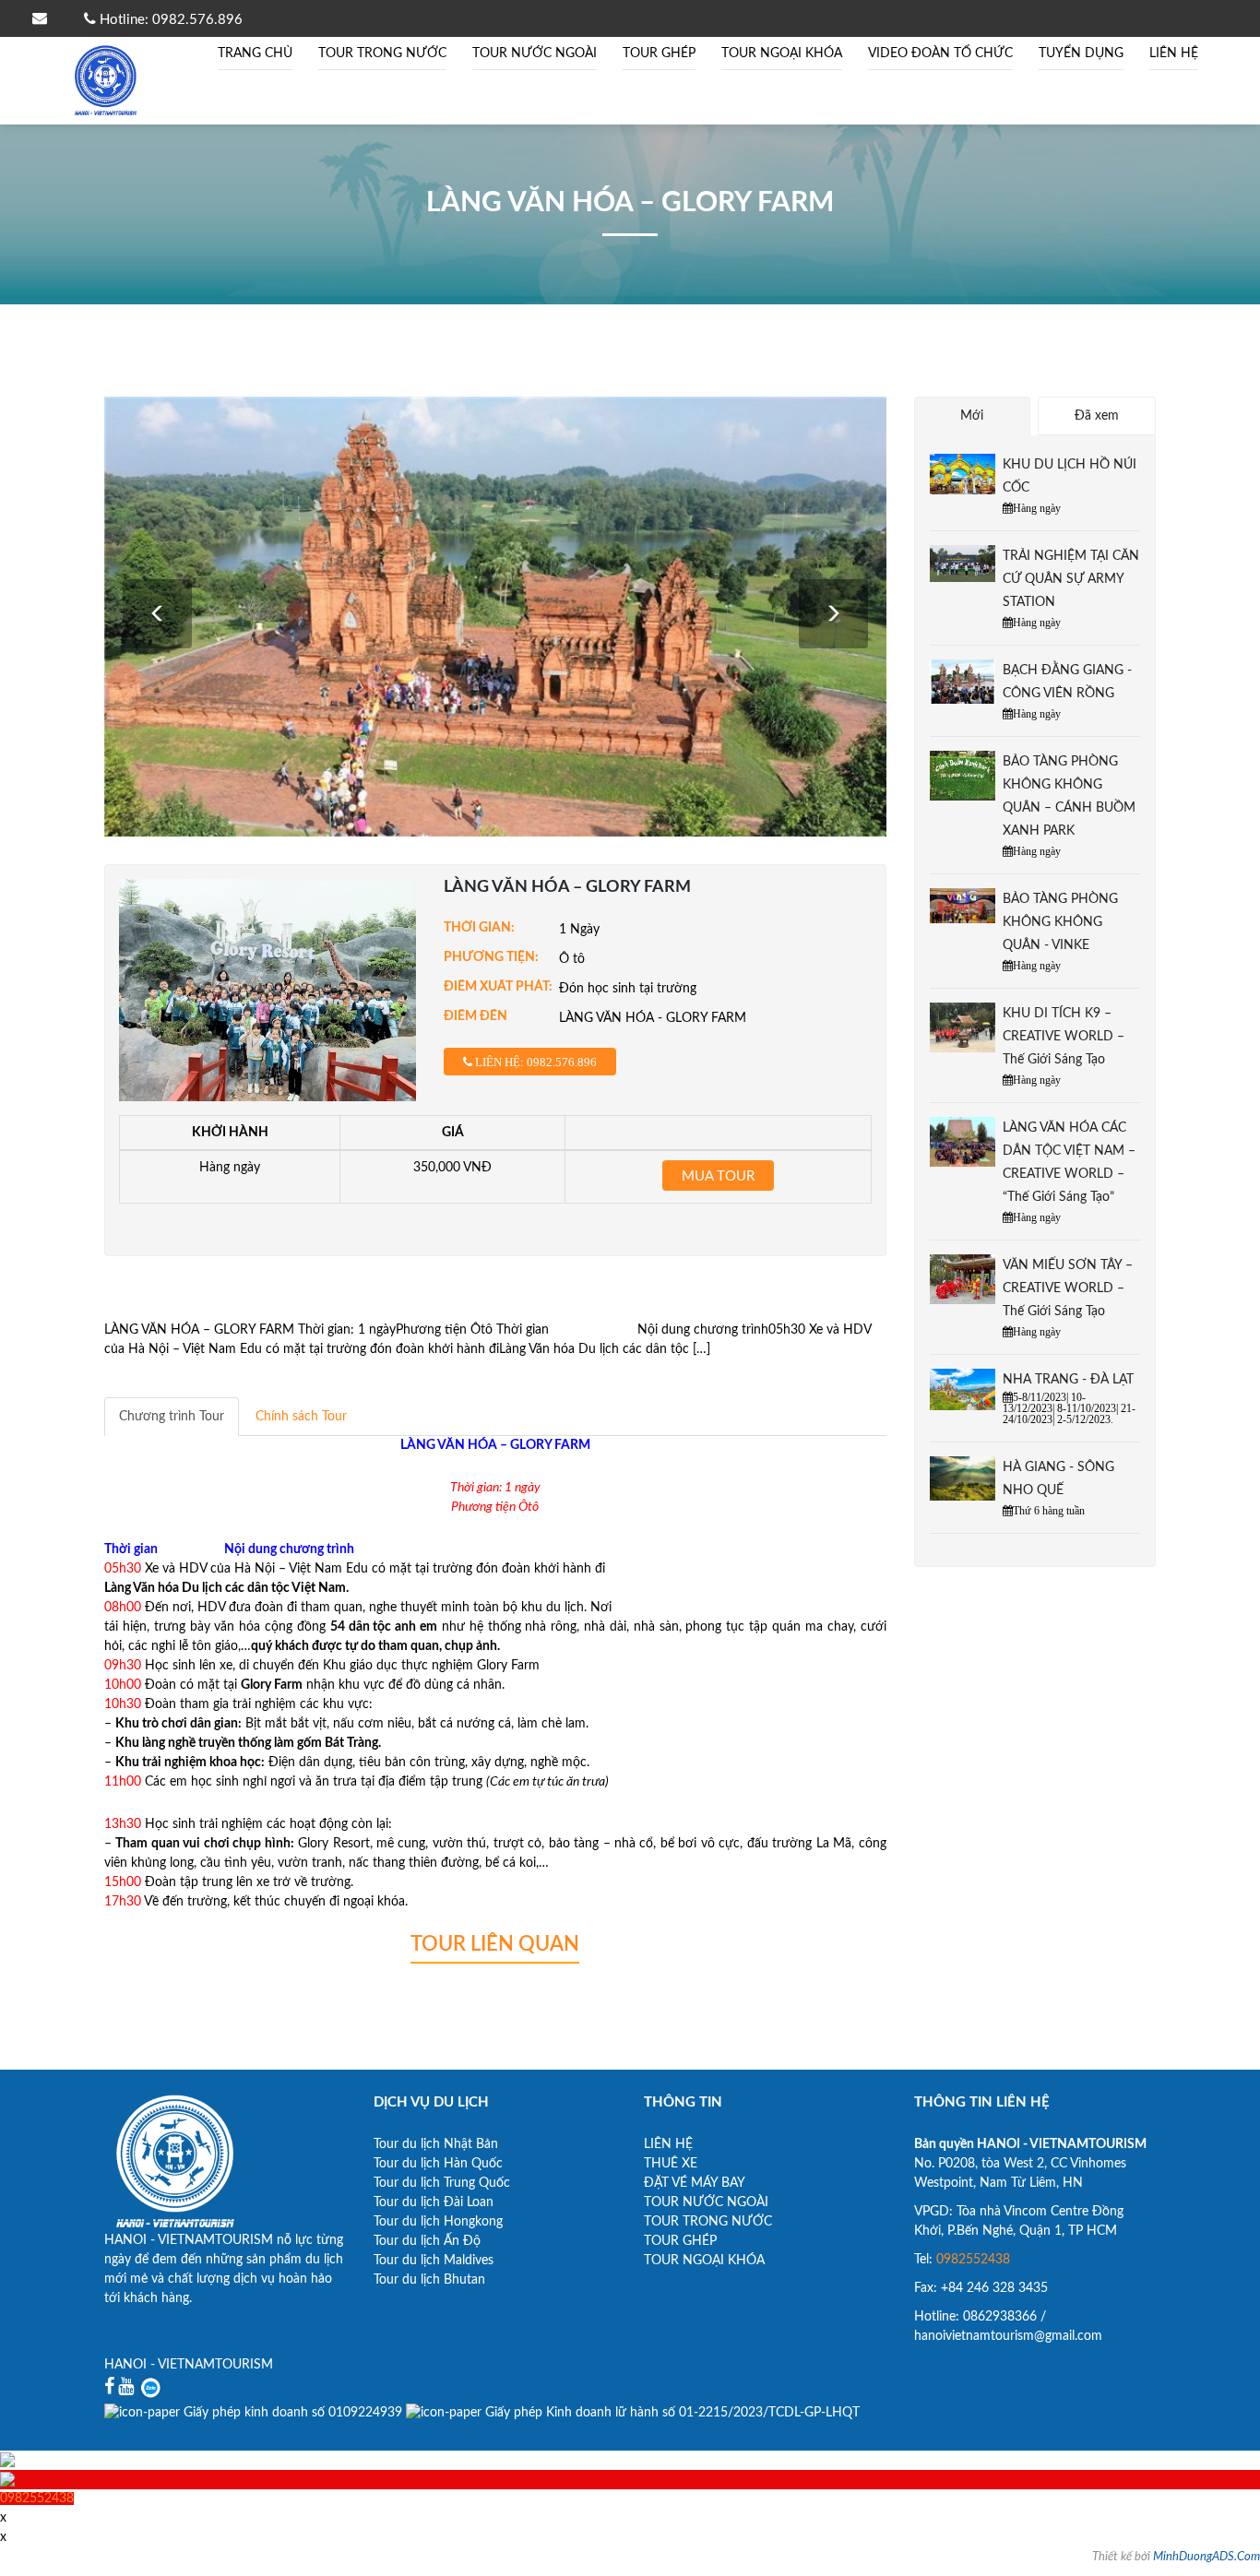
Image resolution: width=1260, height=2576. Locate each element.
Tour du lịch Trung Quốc (442, 2183)
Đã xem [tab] (1097, 416)
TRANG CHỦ (255, 53)
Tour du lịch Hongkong (438, 2222)
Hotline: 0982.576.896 (169, 20)
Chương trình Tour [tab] (172, 1417)
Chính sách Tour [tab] (301, 1417)
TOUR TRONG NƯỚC (382, 53)
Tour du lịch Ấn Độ (427, 2241)
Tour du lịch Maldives (434, 2261)
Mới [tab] (972, 416)
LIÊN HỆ (1174, 53)
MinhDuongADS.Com (1207, 2557)
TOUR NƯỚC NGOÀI (535, 53)
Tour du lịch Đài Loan (434, 2202)
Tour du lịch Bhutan (429, 2280)
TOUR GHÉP (659, 53)
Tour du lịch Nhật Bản (436, 2144)
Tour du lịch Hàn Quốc (438, 2164)
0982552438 (973, 2260)
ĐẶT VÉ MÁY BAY (695, 2183)
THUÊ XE (671, 2164)
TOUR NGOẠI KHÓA (782, 53)
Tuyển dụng (1081, 53)
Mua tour (718, 1176)
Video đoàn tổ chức (940, 53)
